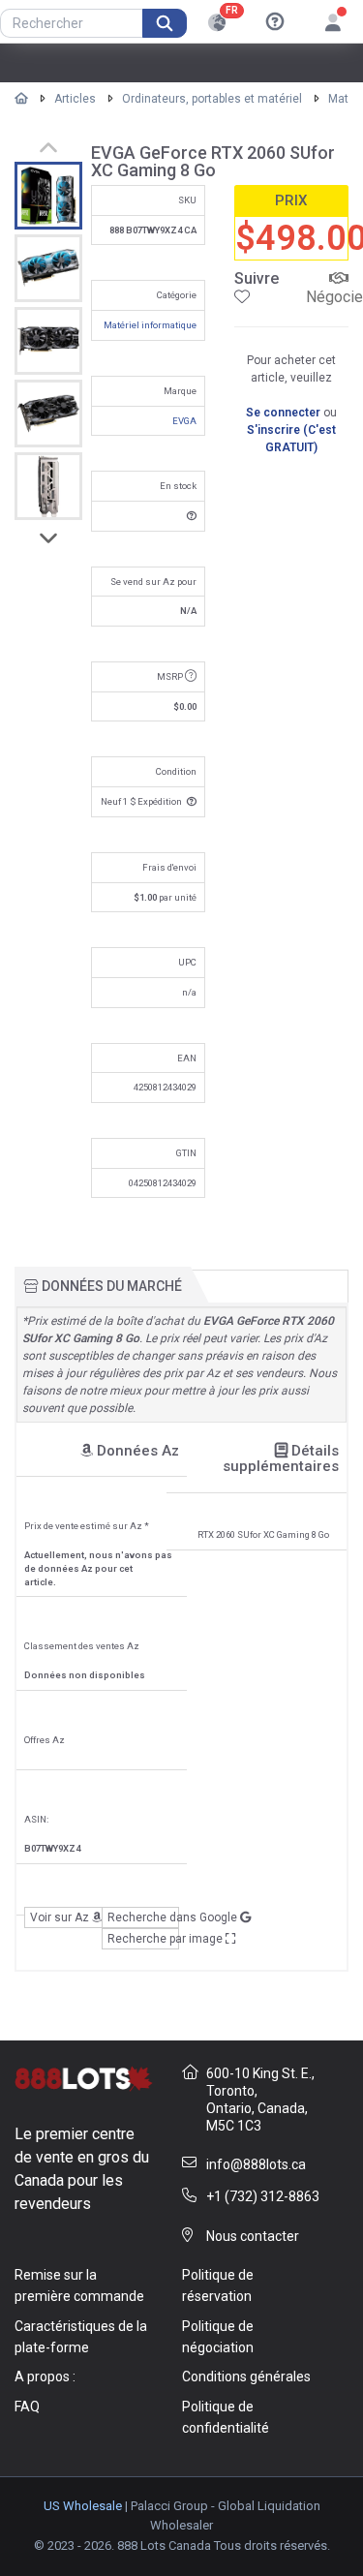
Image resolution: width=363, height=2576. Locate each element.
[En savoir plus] (275, 22)
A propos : (45, 2377)
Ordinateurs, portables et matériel (212, 99)
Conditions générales (246, 2377)
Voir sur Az (61, 1917)
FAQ (27, 2407)
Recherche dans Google (143, 1917)
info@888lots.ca (256, 2164)
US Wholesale (83, 2506)
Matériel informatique (150, 325)
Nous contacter (253, 2236)
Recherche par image (143, 1939)
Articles (75, 99)
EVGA (184, 421)
